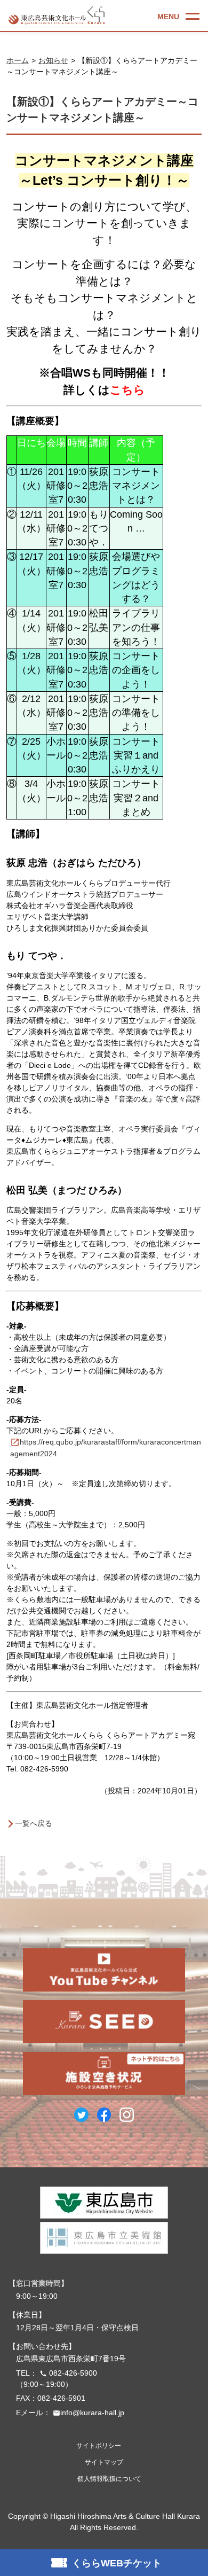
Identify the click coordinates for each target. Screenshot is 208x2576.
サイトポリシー (99, 2446)
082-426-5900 (68, 2373)
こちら (127, 390)
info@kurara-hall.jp (89, 2413)
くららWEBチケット (117, 2563)
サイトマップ (104, 2462)
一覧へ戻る (34, 1823)
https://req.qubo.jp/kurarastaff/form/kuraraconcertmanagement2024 (106, 1448)
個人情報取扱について (109, 2479)
